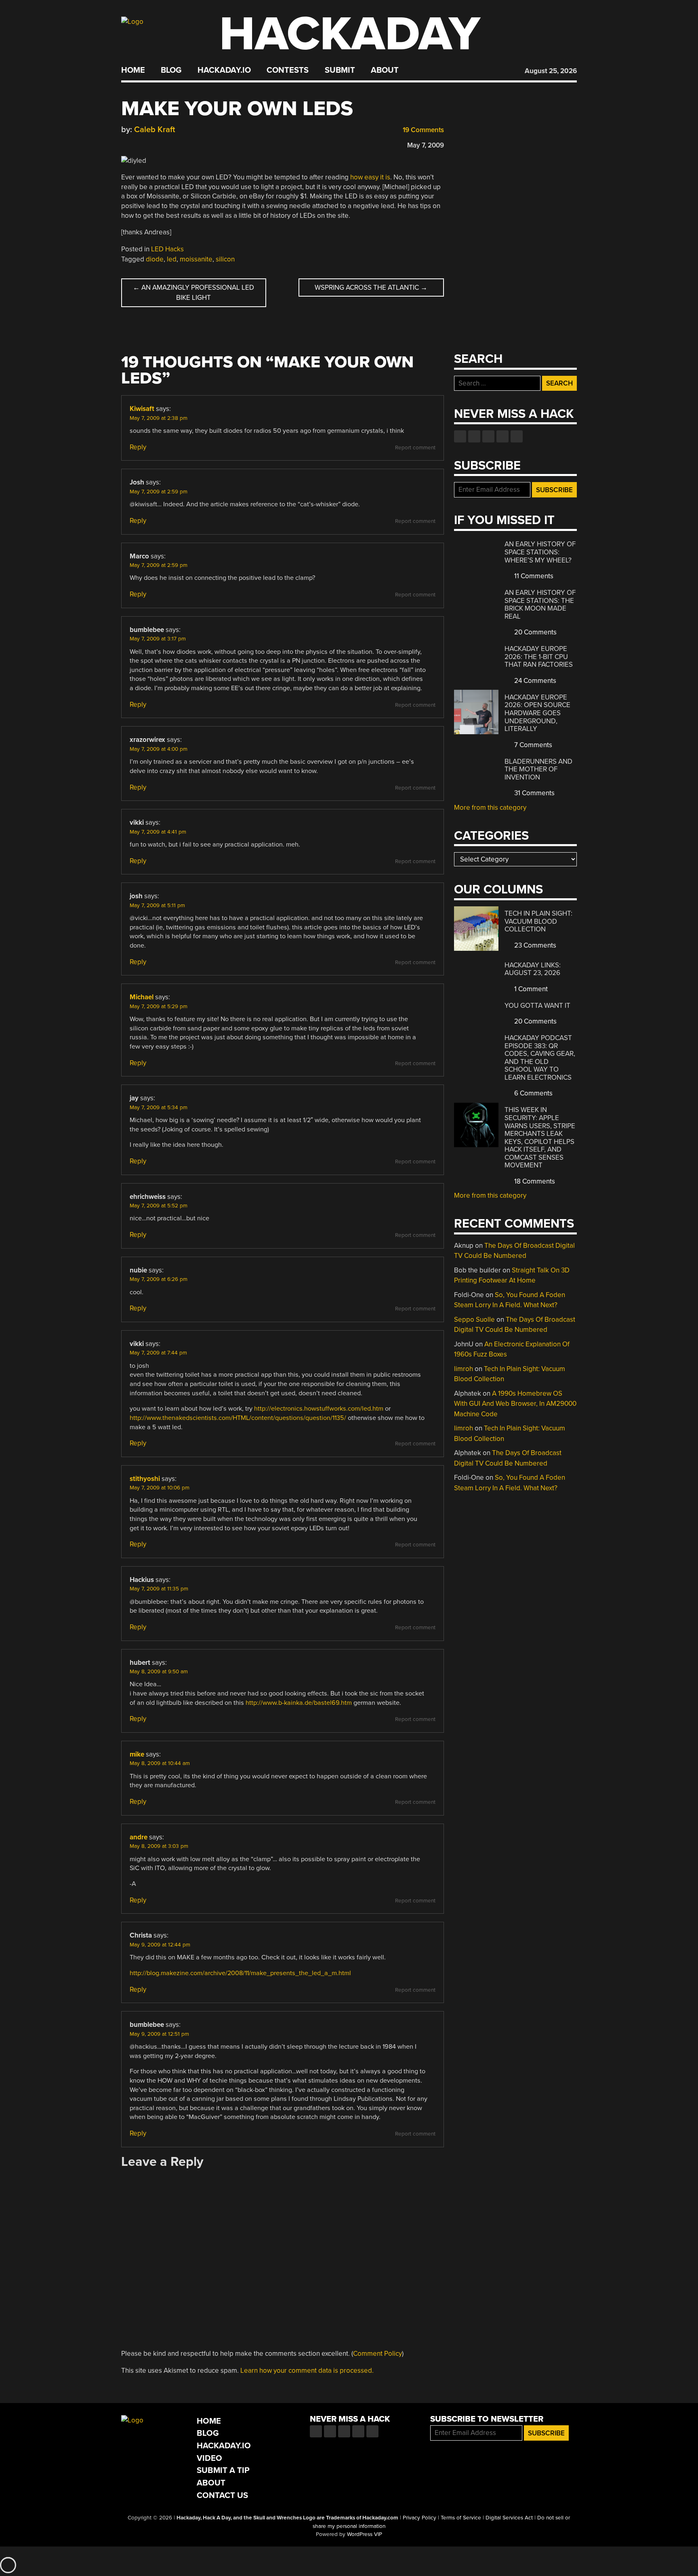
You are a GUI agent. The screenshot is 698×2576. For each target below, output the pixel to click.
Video (209, 2458)
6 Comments (533, 1093)
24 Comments (534, 681)
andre (139, 1837)
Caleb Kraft (155, 130)
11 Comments (533, 576)
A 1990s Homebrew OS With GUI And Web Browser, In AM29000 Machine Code (515, 1404)
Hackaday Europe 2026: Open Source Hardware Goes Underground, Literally (537, 713)
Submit (340, 70)
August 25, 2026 (551, 71)
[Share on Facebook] (125, 143)
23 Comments (534, 945)
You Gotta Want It (537, 1006)
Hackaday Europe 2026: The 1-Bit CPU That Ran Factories (539, 657)
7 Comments (532, 745)
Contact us (517, 436)
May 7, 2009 (426, 145)
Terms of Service (461, 2518)
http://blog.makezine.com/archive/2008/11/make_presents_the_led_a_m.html (240, 1973)
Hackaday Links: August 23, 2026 (533, 969)
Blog (171, 70)
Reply (138, 447)
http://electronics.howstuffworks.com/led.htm (319, 1409)
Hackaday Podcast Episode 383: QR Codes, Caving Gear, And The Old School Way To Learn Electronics (540, 1058)
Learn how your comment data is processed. (307, 2371)
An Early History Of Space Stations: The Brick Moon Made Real (540, 605)
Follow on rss (502, 436)
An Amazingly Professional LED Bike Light (193, 293)
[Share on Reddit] (160, 143)
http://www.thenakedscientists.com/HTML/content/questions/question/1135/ (238, 1418)
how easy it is (370, 177)
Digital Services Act (509, 2518)
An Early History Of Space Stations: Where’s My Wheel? (540, 552)
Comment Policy (377, 2354)
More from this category (490, 808)
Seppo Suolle (474, 1320)
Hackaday (350, 34)
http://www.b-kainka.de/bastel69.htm (299, 1703)
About (385, 70)
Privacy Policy (419, 2518)
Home (133, 70)
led (172, 259)
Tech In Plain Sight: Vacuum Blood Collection (538, 921)
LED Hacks (167, 249)
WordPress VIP (365, 2534)
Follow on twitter (474, 436)
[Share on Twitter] (137, 143)
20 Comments (535, 632)
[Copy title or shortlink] (172, 144)
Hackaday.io (224, 70)
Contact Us (222, 2495)
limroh (464, 1369)
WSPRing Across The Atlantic (371, 288)
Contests (288, 70)
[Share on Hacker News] (149, 143)
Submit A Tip (223, 2470)
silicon (225, 259)
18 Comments (534, 1181)
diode (155, 259)
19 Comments (423, 130)
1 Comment (530, 989)
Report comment (415, 448)
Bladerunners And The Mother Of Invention (538, 769)
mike (137, 1754)
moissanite (196, 259)
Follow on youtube (488, 436)
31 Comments (534, 793)
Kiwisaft (142, 409)
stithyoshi (145, 1479)
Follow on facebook (460, 436)
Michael (142, 997)
